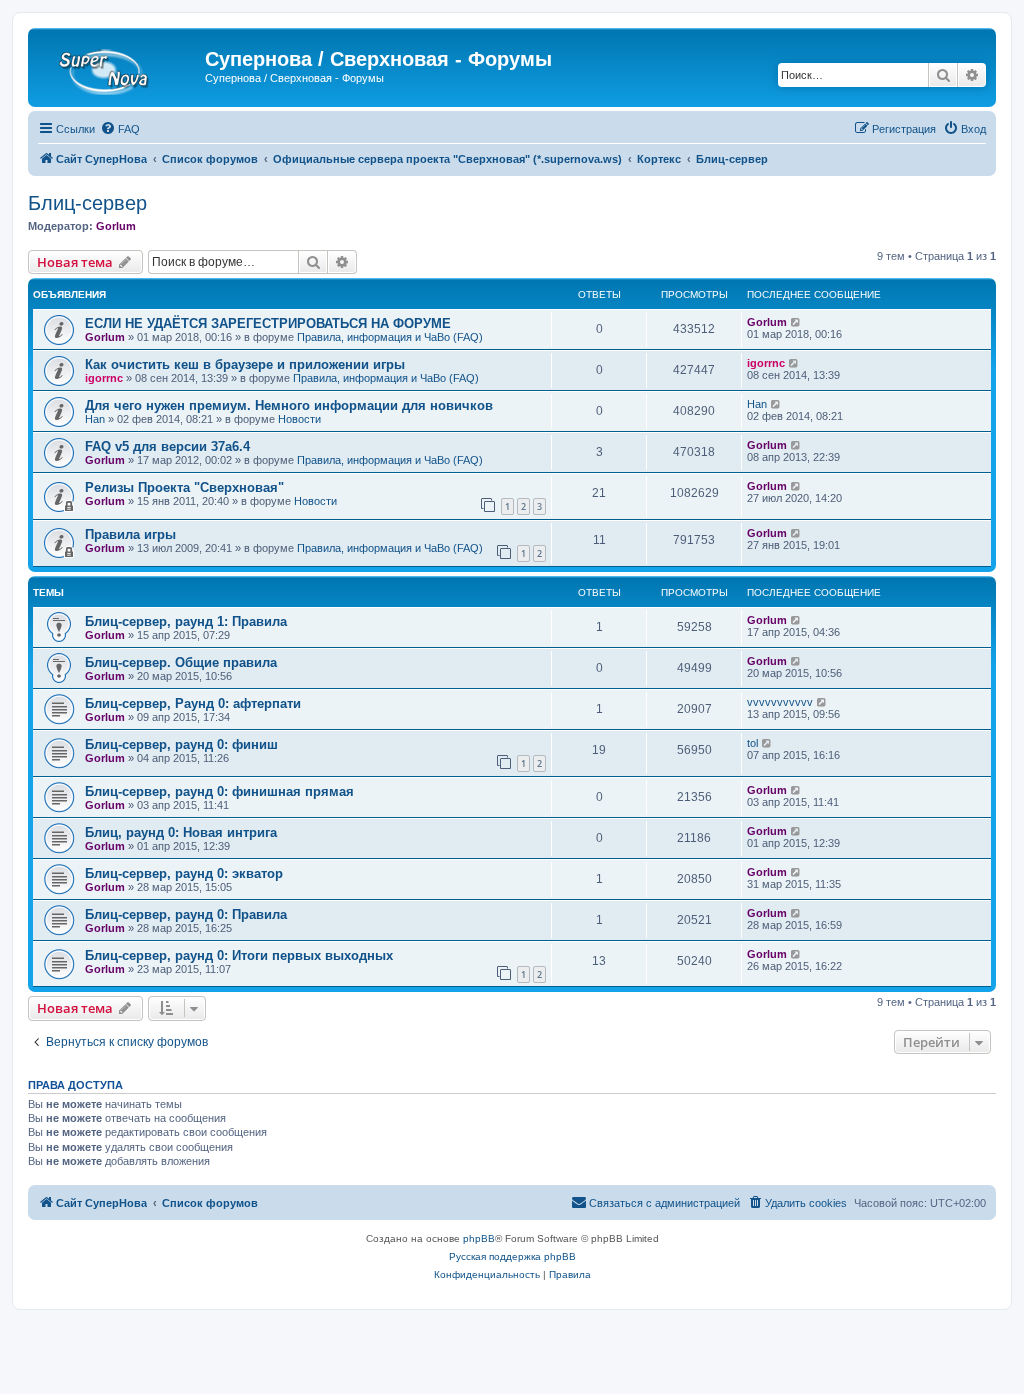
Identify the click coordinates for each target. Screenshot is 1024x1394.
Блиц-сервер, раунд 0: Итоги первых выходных (239, 955)
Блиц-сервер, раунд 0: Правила (186, 914)
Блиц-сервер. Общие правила (181, 662)
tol (752, 743)
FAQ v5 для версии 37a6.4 (167, 446)
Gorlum (116, 226)
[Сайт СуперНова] (119, 65)
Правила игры (130, 534)
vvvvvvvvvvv (780, 702)
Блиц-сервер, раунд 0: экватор (184, 873)
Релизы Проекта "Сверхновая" (184, 487)
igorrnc (104, 378)
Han (95, 419)
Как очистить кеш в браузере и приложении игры (245, 364)
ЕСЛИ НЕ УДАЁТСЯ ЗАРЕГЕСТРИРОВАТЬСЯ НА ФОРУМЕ (268, 323)
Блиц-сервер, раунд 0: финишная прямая (219, 791)
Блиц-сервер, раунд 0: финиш (181, 744)
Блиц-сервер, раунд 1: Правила (186, 621)
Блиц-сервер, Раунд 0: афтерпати (193, 703)
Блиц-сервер (87, 203)
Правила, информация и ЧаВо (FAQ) (390, 337)
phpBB (479, 1238)
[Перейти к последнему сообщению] (796, 322)
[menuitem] (120, 129)
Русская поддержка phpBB (512, 1256)
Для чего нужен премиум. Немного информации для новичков (289, 405)
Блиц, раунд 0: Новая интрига (181, 832)
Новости (299, 419)
